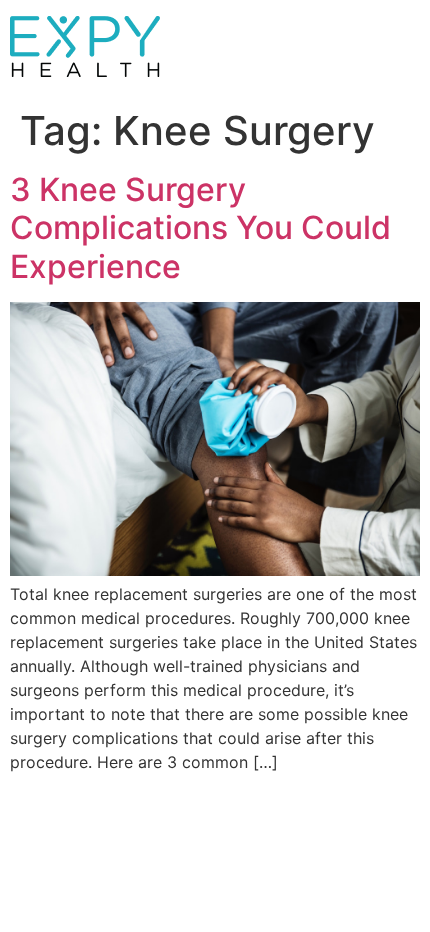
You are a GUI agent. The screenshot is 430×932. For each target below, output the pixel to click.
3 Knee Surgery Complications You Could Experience (200, 228)
